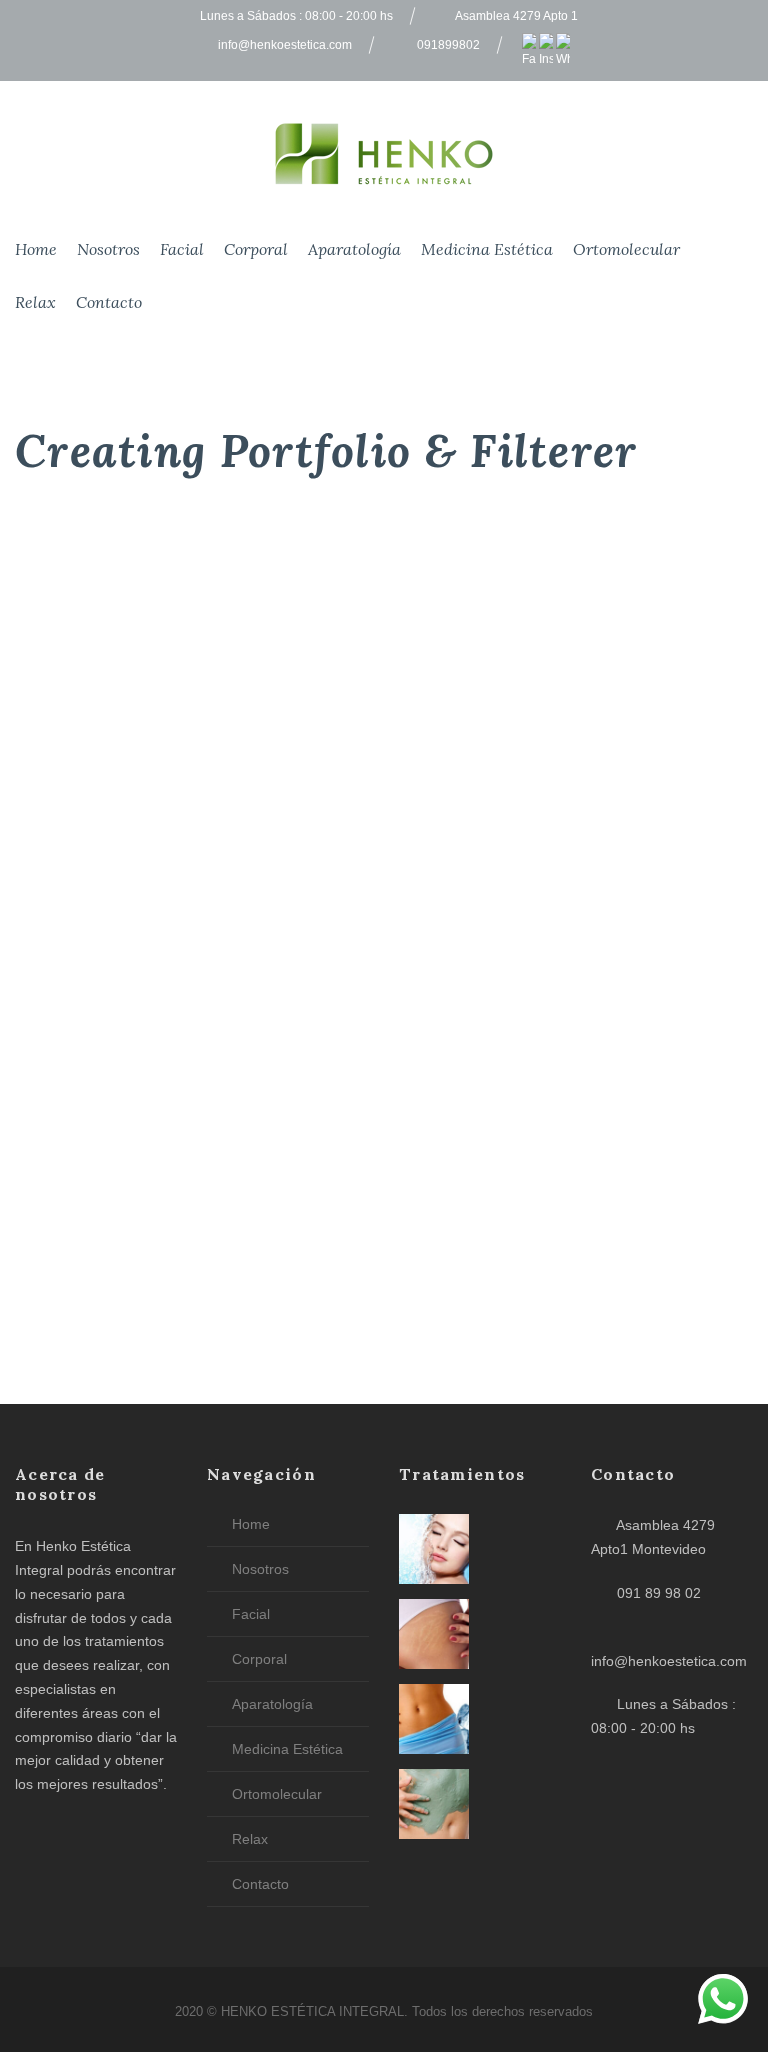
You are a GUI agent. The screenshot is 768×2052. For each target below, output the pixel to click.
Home (36, 249)
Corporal (256, 249)
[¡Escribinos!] (723, 2003)
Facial (182, 249)
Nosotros (108, 249)
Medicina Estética (487, 249)
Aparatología (354, 249)
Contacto (109, 302)
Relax (35, 302)
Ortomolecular (626, 249)
